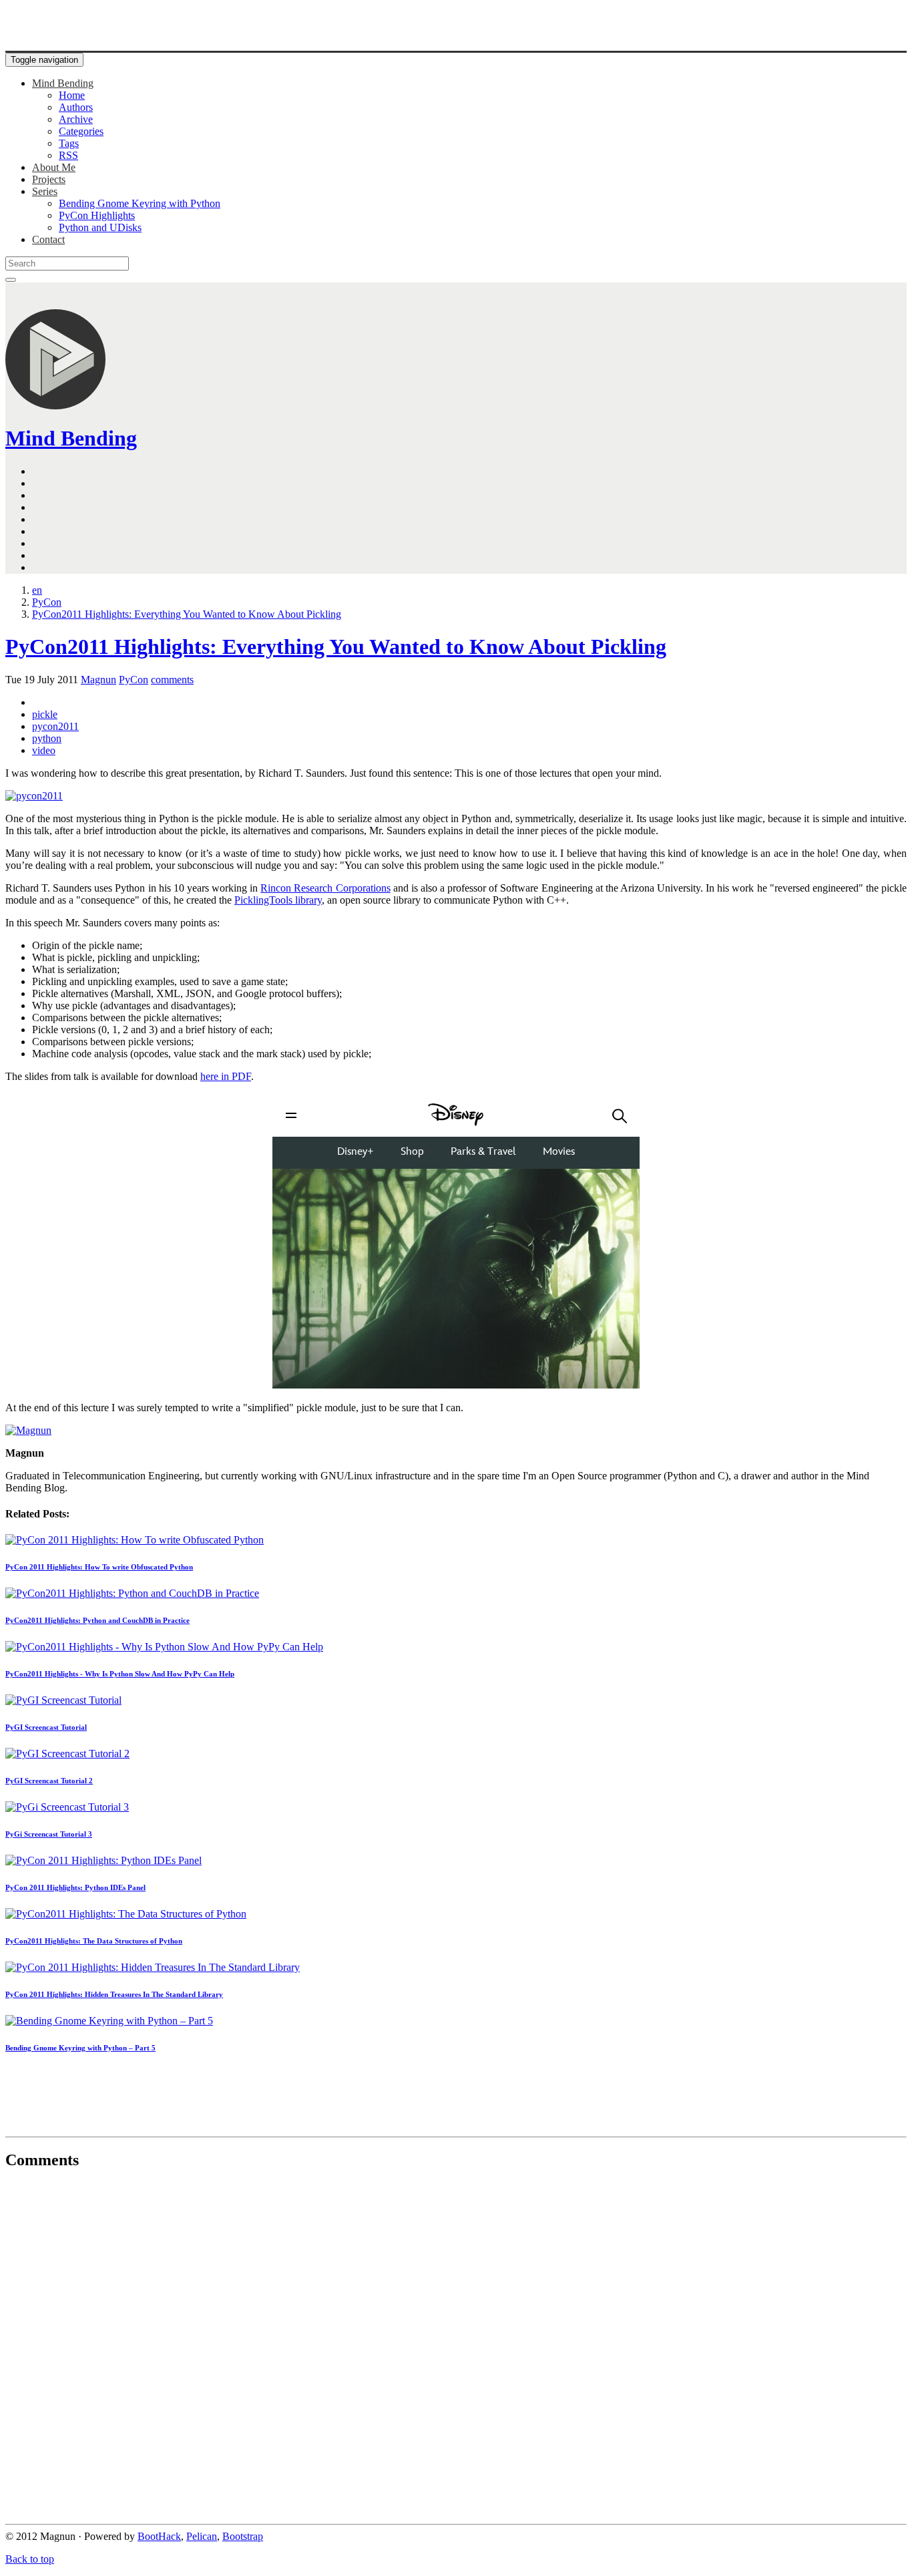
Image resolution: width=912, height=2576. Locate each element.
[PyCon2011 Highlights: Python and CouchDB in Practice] (132, 1593)
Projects (49, 179)
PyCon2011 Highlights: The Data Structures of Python (94, 1941)
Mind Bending (63, 83)
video (44, 750)
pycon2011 (55, 726)
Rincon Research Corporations (325, 888)
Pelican (202, 2536)
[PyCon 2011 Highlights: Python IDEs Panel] (103, 1860)
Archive (76, 119)
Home (72, 95)
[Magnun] (28, 1430)
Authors (76, 107)
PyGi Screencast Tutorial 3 (49, 1834)
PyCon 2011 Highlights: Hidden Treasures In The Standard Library (114, 1994)
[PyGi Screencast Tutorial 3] (67, 1807)
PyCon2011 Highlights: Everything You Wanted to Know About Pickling (336, 647)
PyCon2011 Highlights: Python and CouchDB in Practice (97, 1620)
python (47, 738)
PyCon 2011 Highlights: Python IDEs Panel (75, 1887)
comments (172, 680)
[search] (11, 280)
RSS (68, 155)
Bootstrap (243, 2536)
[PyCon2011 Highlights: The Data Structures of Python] (126, 1914)
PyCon (134, 680)
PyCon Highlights (97, 215)
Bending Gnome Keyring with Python (140, 203)
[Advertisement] (456, 2098)
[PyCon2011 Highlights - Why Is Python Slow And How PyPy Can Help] (164, 1647)
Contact (48, 239)
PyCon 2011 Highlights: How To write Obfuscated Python (99, 1567)
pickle (45, 714)
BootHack (159, 2536)
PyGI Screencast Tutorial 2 (49, 1781)
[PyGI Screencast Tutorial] (63, 1700)
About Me (54, 167)
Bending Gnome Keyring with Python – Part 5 (80, 2048)
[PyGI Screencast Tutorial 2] (67, 1754)
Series (45, 191)
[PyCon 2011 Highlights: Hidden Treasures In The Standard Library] (153, 1967)
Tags (69, 143)
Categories (81, 131)
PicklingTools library (278, 900)
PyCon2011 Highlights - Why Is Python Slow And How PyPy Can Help (120, 1674)
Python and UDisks (100, 227)
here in (226, 1076)
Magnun (98, 680)
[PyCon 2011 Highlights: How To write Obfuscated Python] (135, 1540)
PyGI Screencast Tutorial (46, 1727)
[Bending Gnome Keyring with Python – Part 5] (109, 2021)
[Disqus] (456, 2349)
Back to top (30, 2559)
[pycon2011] (34, 796)
